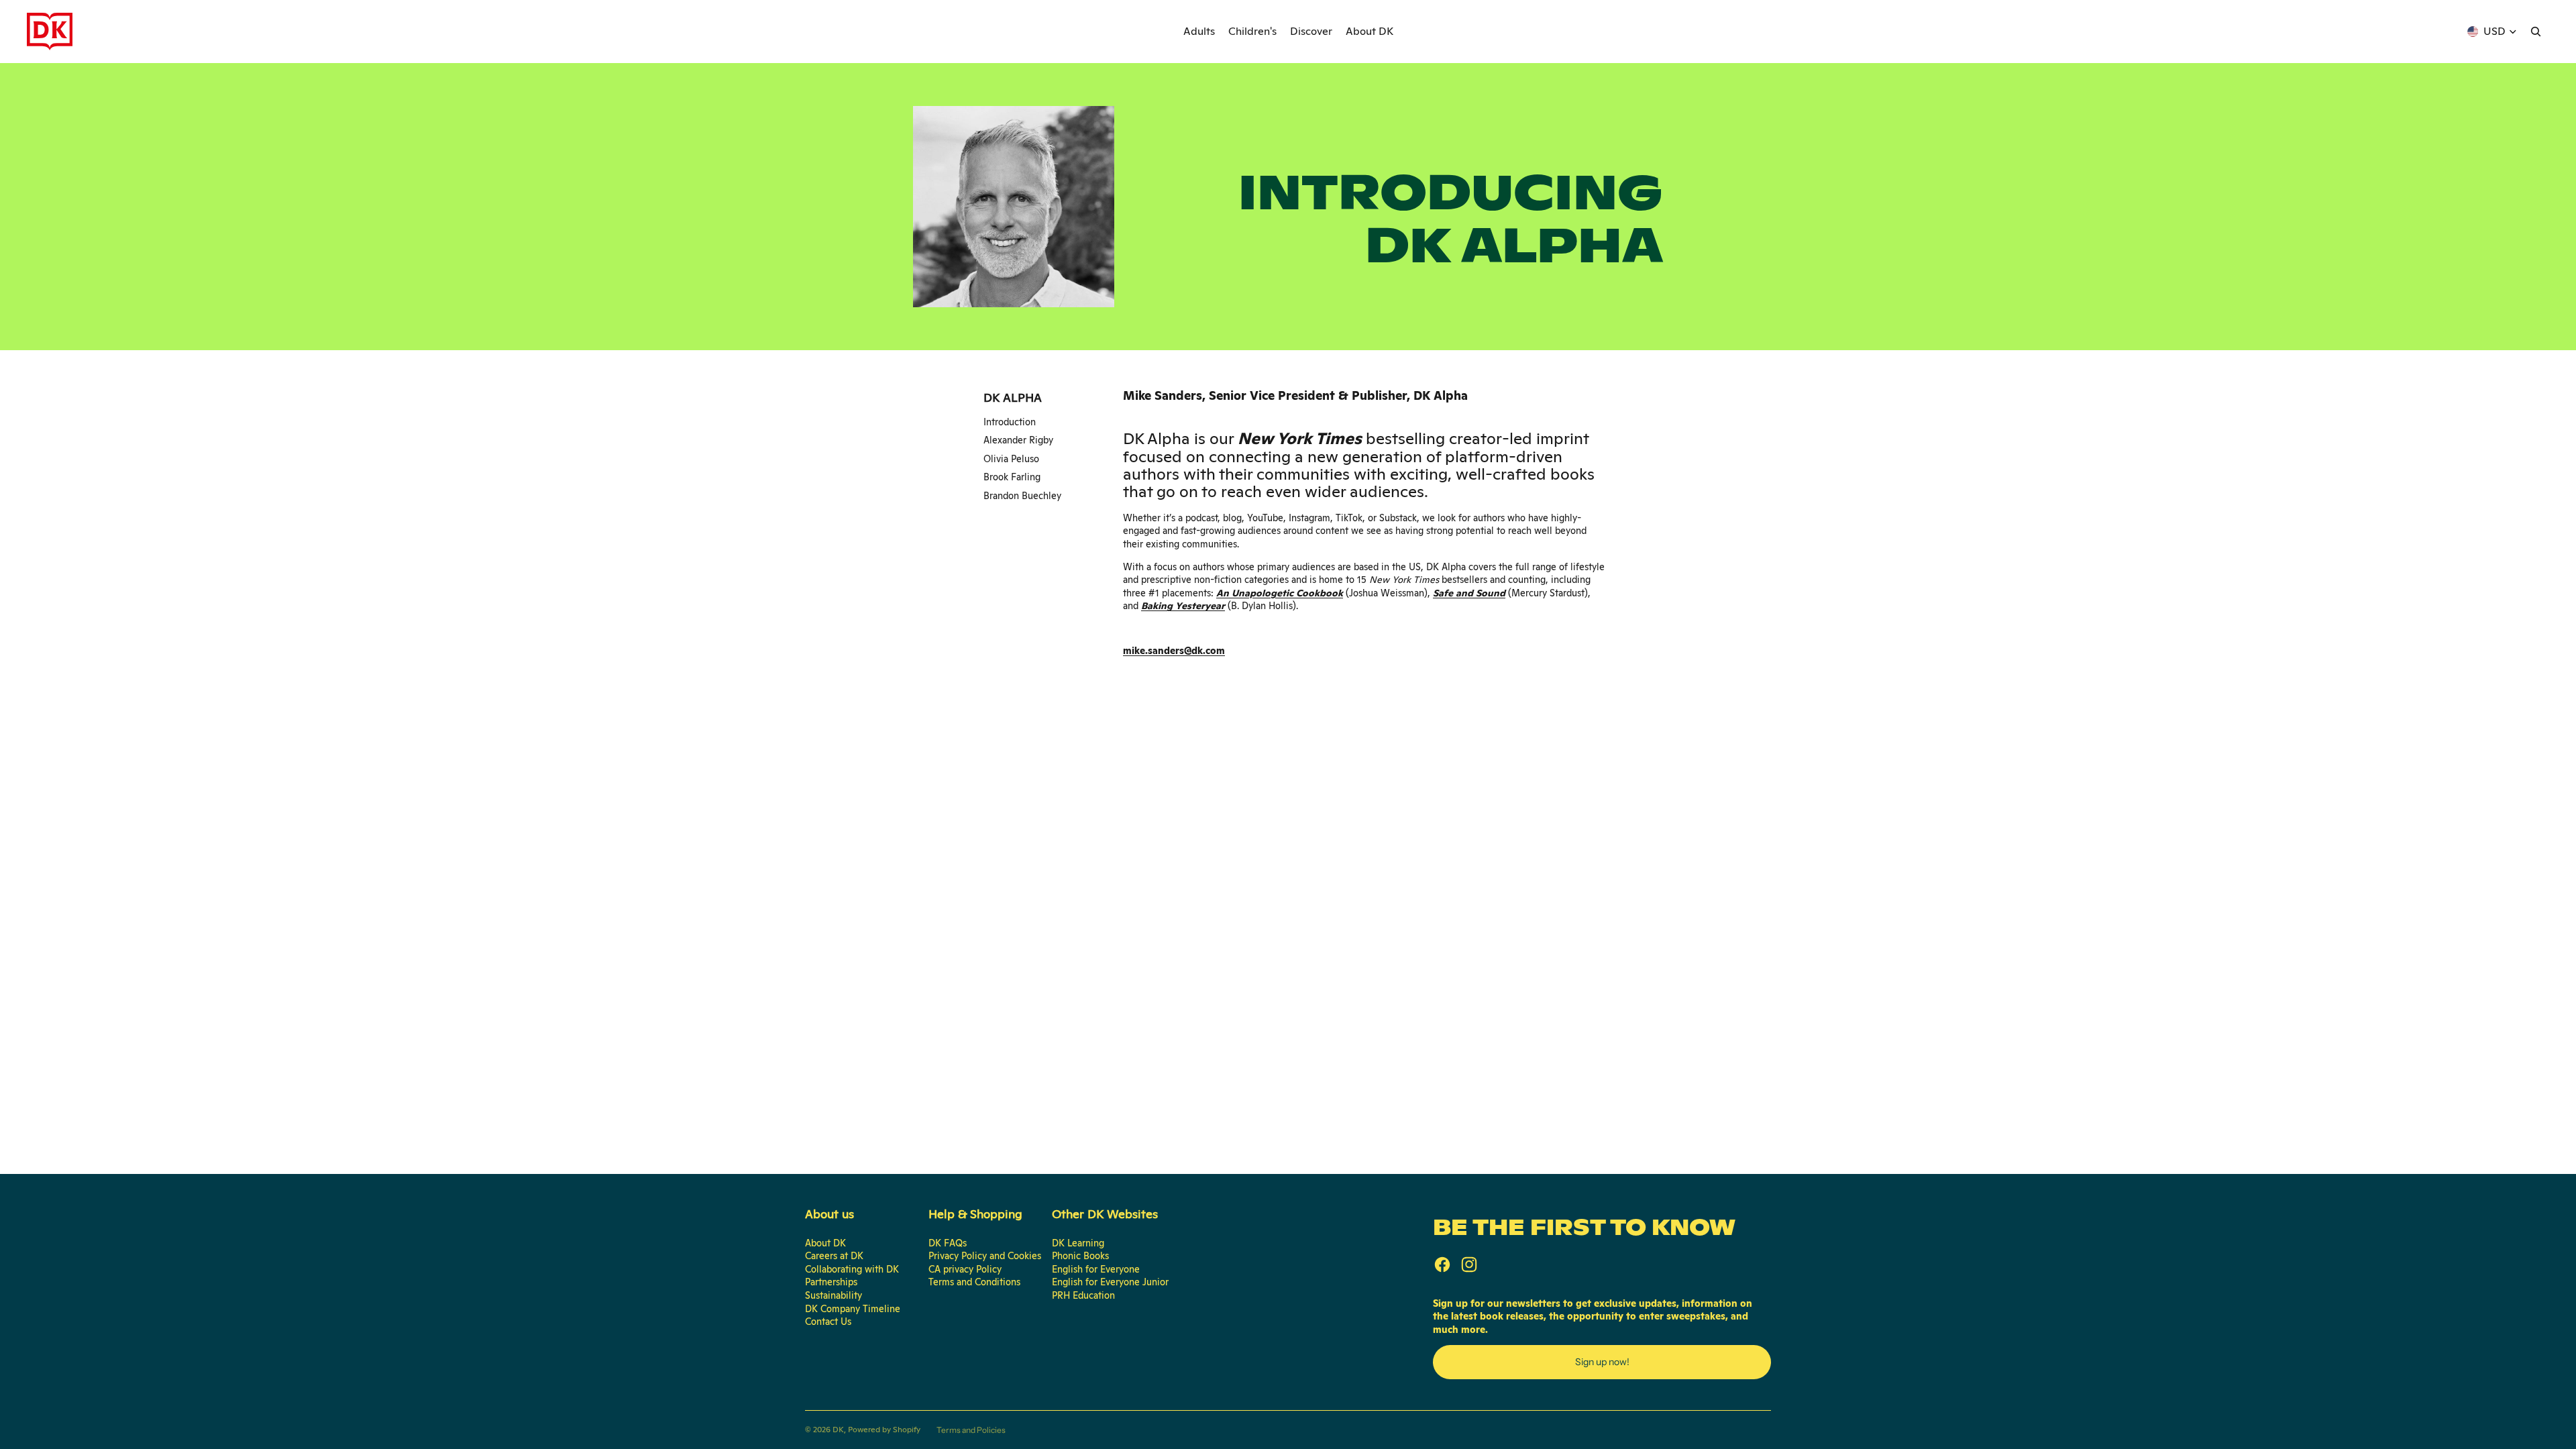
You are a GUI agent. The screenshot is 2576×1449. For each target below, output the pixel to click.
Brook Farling (1012, 477)
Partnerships (831, 1282)
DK (838, 1430)
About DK (825, 1243)
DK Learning (1078, 1243)
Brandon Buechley (1022, 496)
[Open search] (2536, 32)
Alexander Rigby (1018, 440)
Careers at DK (834, 1256)
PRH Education (1083, 1295)
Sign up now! (1602, 1362)
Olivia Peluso (1011, 459)
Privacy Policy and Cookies (985, 1256)
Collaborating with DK (852, 1269)
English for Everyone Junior (1110, 1282)
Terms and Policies (971, 1430)
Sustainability (834, 1295)
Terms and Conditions (974, 1282)
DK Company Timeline (853, 1309)
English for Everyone (1096, 1269)
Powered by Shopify (884, 1430)
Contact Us (828, 1322)
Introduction (1010, 422)
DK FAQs (948, 1243)
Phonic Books (1080, 1256)
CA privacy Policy (965, 1269)
